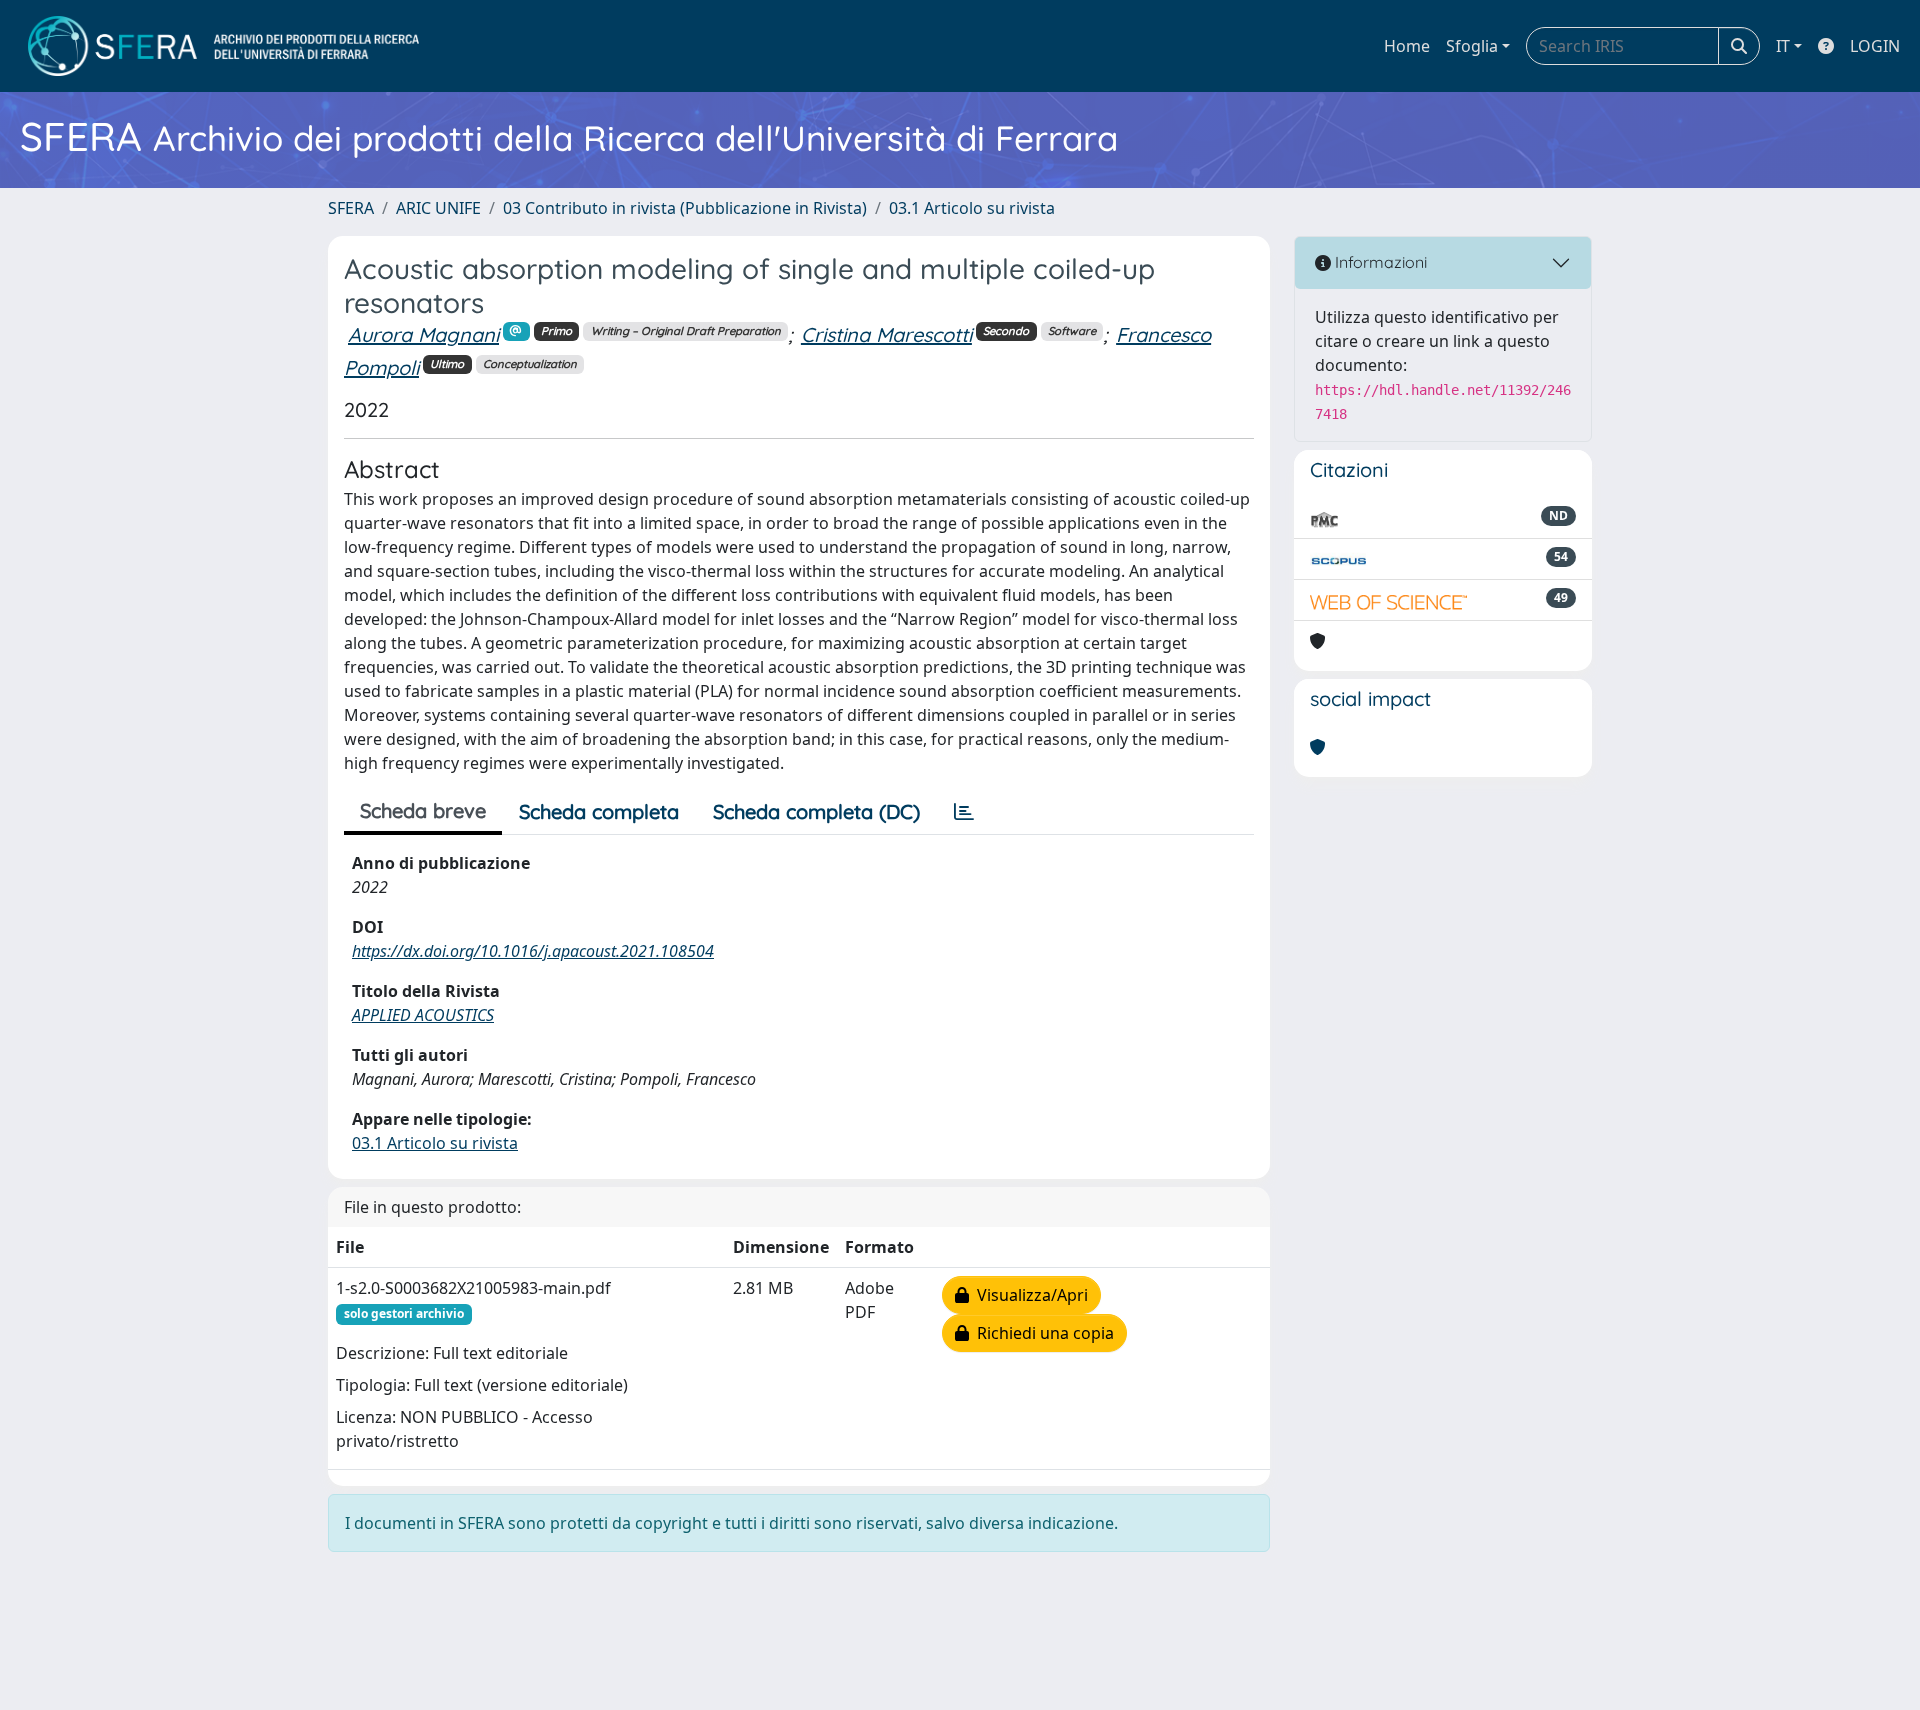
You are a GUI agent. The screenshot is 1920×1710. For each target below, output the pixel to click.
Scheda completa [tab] (599, 811)
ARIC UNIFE (438, 208)
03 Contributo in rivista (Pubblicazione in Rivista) (685, 208)
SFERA (351, 208)
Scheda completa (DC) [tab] (816, 811)
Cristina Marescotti (886, 334)
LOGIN (1875, 46)
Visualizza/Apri (1028, 1295)
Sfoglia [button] (1472, 46)
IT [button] (1783, 46)
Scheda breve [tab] (423, 810)
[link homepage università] (223, 46)
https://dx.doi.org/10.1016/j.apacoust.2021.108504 (533, 951)
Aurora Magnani (423, 334)
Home (1407, 46)
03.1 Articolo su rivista (972, 208)
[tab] (964, 812)
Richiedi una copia (1041, 1333)
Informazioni (1379, 262)
